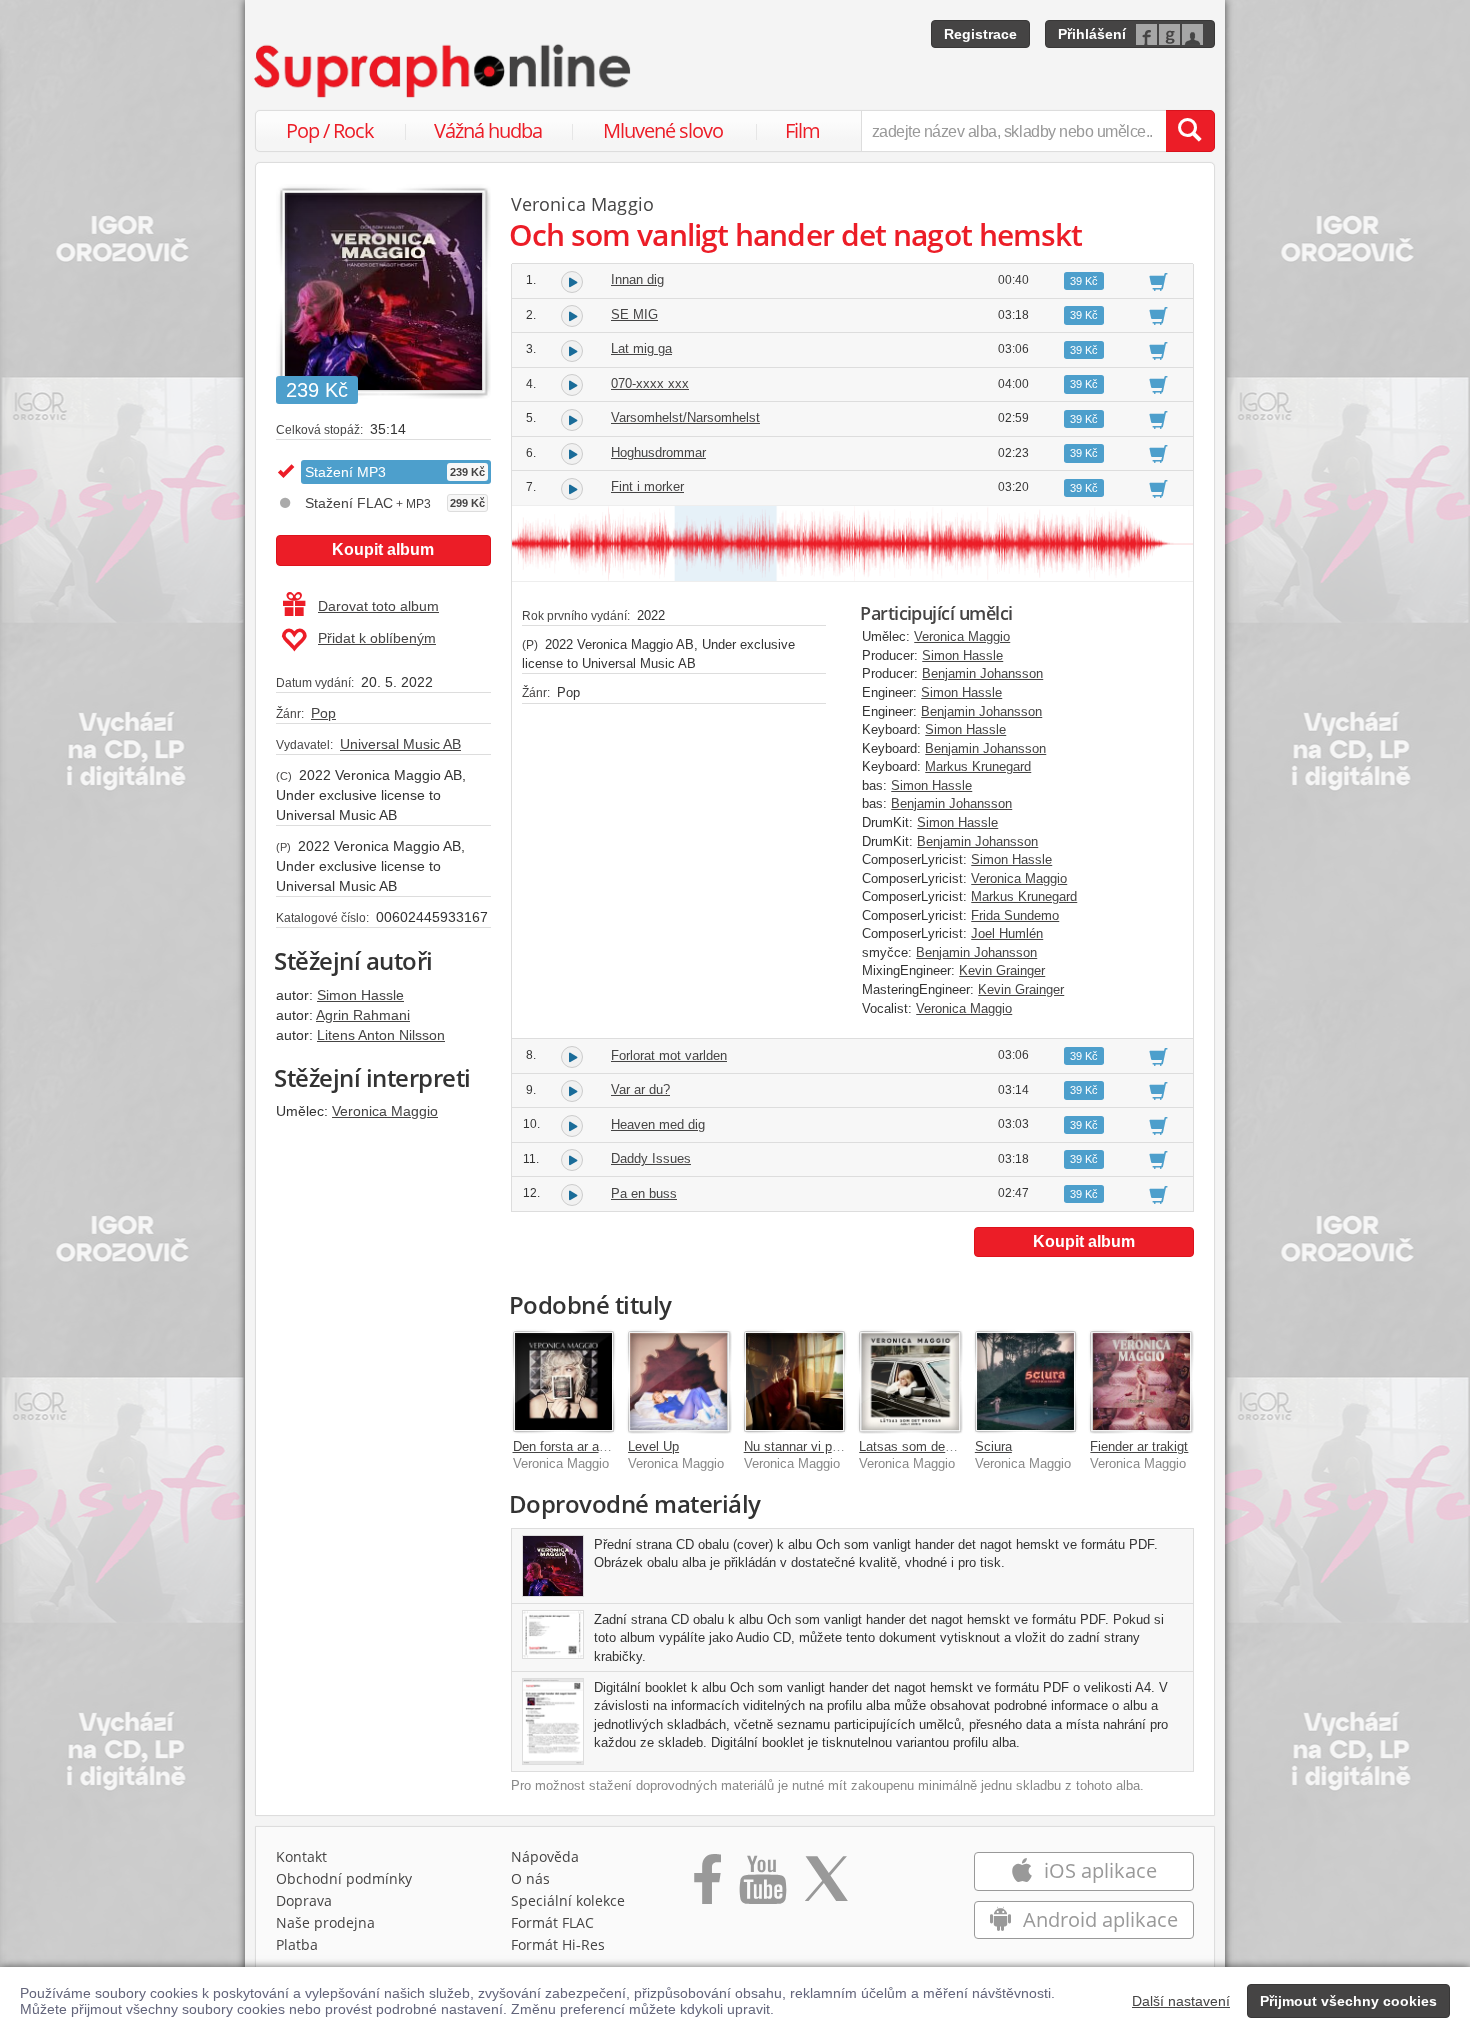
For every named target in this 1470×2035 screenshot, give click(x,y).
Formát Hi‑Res (558, 1944)
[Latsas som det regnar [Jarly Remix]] (910, 1382)
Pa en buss (644, 1193)
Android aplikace (1098, 1919)
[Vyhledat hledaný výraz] (1190, 131)
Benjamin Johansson (982, 673)
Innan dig (637, 279)
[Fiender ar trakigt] (1141, 1382)
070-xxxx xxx (650, 383)
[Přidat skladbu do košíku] (1158, 281)
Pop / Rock (330, 130)
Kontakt (301, 1856)
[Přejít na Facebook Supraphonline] (707, 1886)
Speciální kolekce (568, 1900)
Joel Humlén (1007, 933)
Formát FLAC (552, 1922)
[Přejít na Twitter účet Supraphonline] (826, 1886)
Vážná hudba (488, 130)
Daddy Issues (651, 1158)
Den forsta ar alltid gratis (584, 1446)
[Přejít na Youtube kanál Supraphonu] (762, 1886)
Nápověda (545, 1856)
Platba (297, 1944)
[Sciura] (1026, 1382)
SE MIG (634, 314)
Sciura (993, 1446)
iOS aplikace (1098, 1870)
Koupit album (383, 549)
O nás (530, 1878)
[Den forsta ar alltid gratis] (564, 1382)
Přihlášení (1092, 34)
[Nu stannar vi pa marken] (795, 1382)
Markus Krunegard (978, 766)
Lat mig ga (641, 348)
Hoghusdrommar (658, 452)
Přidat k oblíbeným (377, 638)
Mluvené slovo (663, 130)
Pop (323, 713)
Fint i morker (647, 486)
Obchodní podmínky (344, 1878)
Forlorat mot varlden (669, 1055)
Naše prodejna (325, 1922)
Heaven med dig (658, 1124)
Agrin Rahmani (363, 1015)
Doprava (304, 1900)
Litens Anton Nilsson (381, 1035)
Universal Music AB (400, 744)
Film (802, 130)
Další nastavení (1181, 2001)
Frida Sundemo (1015, 915)
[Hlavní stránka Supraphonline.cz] (444, 71)
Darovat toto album (378, 606)
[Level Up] (679, 1382)
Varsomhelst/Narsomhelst (685, 417)
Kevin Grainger (1002, 970)
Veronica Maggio (385, 1111)
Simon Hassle (360, 995)
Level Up (653, 1446)
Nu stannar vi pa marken (815, 1446)
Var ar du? (640, 1089)
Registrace (980, 34)
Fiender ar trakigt (1139, 1446)
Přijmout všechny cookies (1348, 2001)
